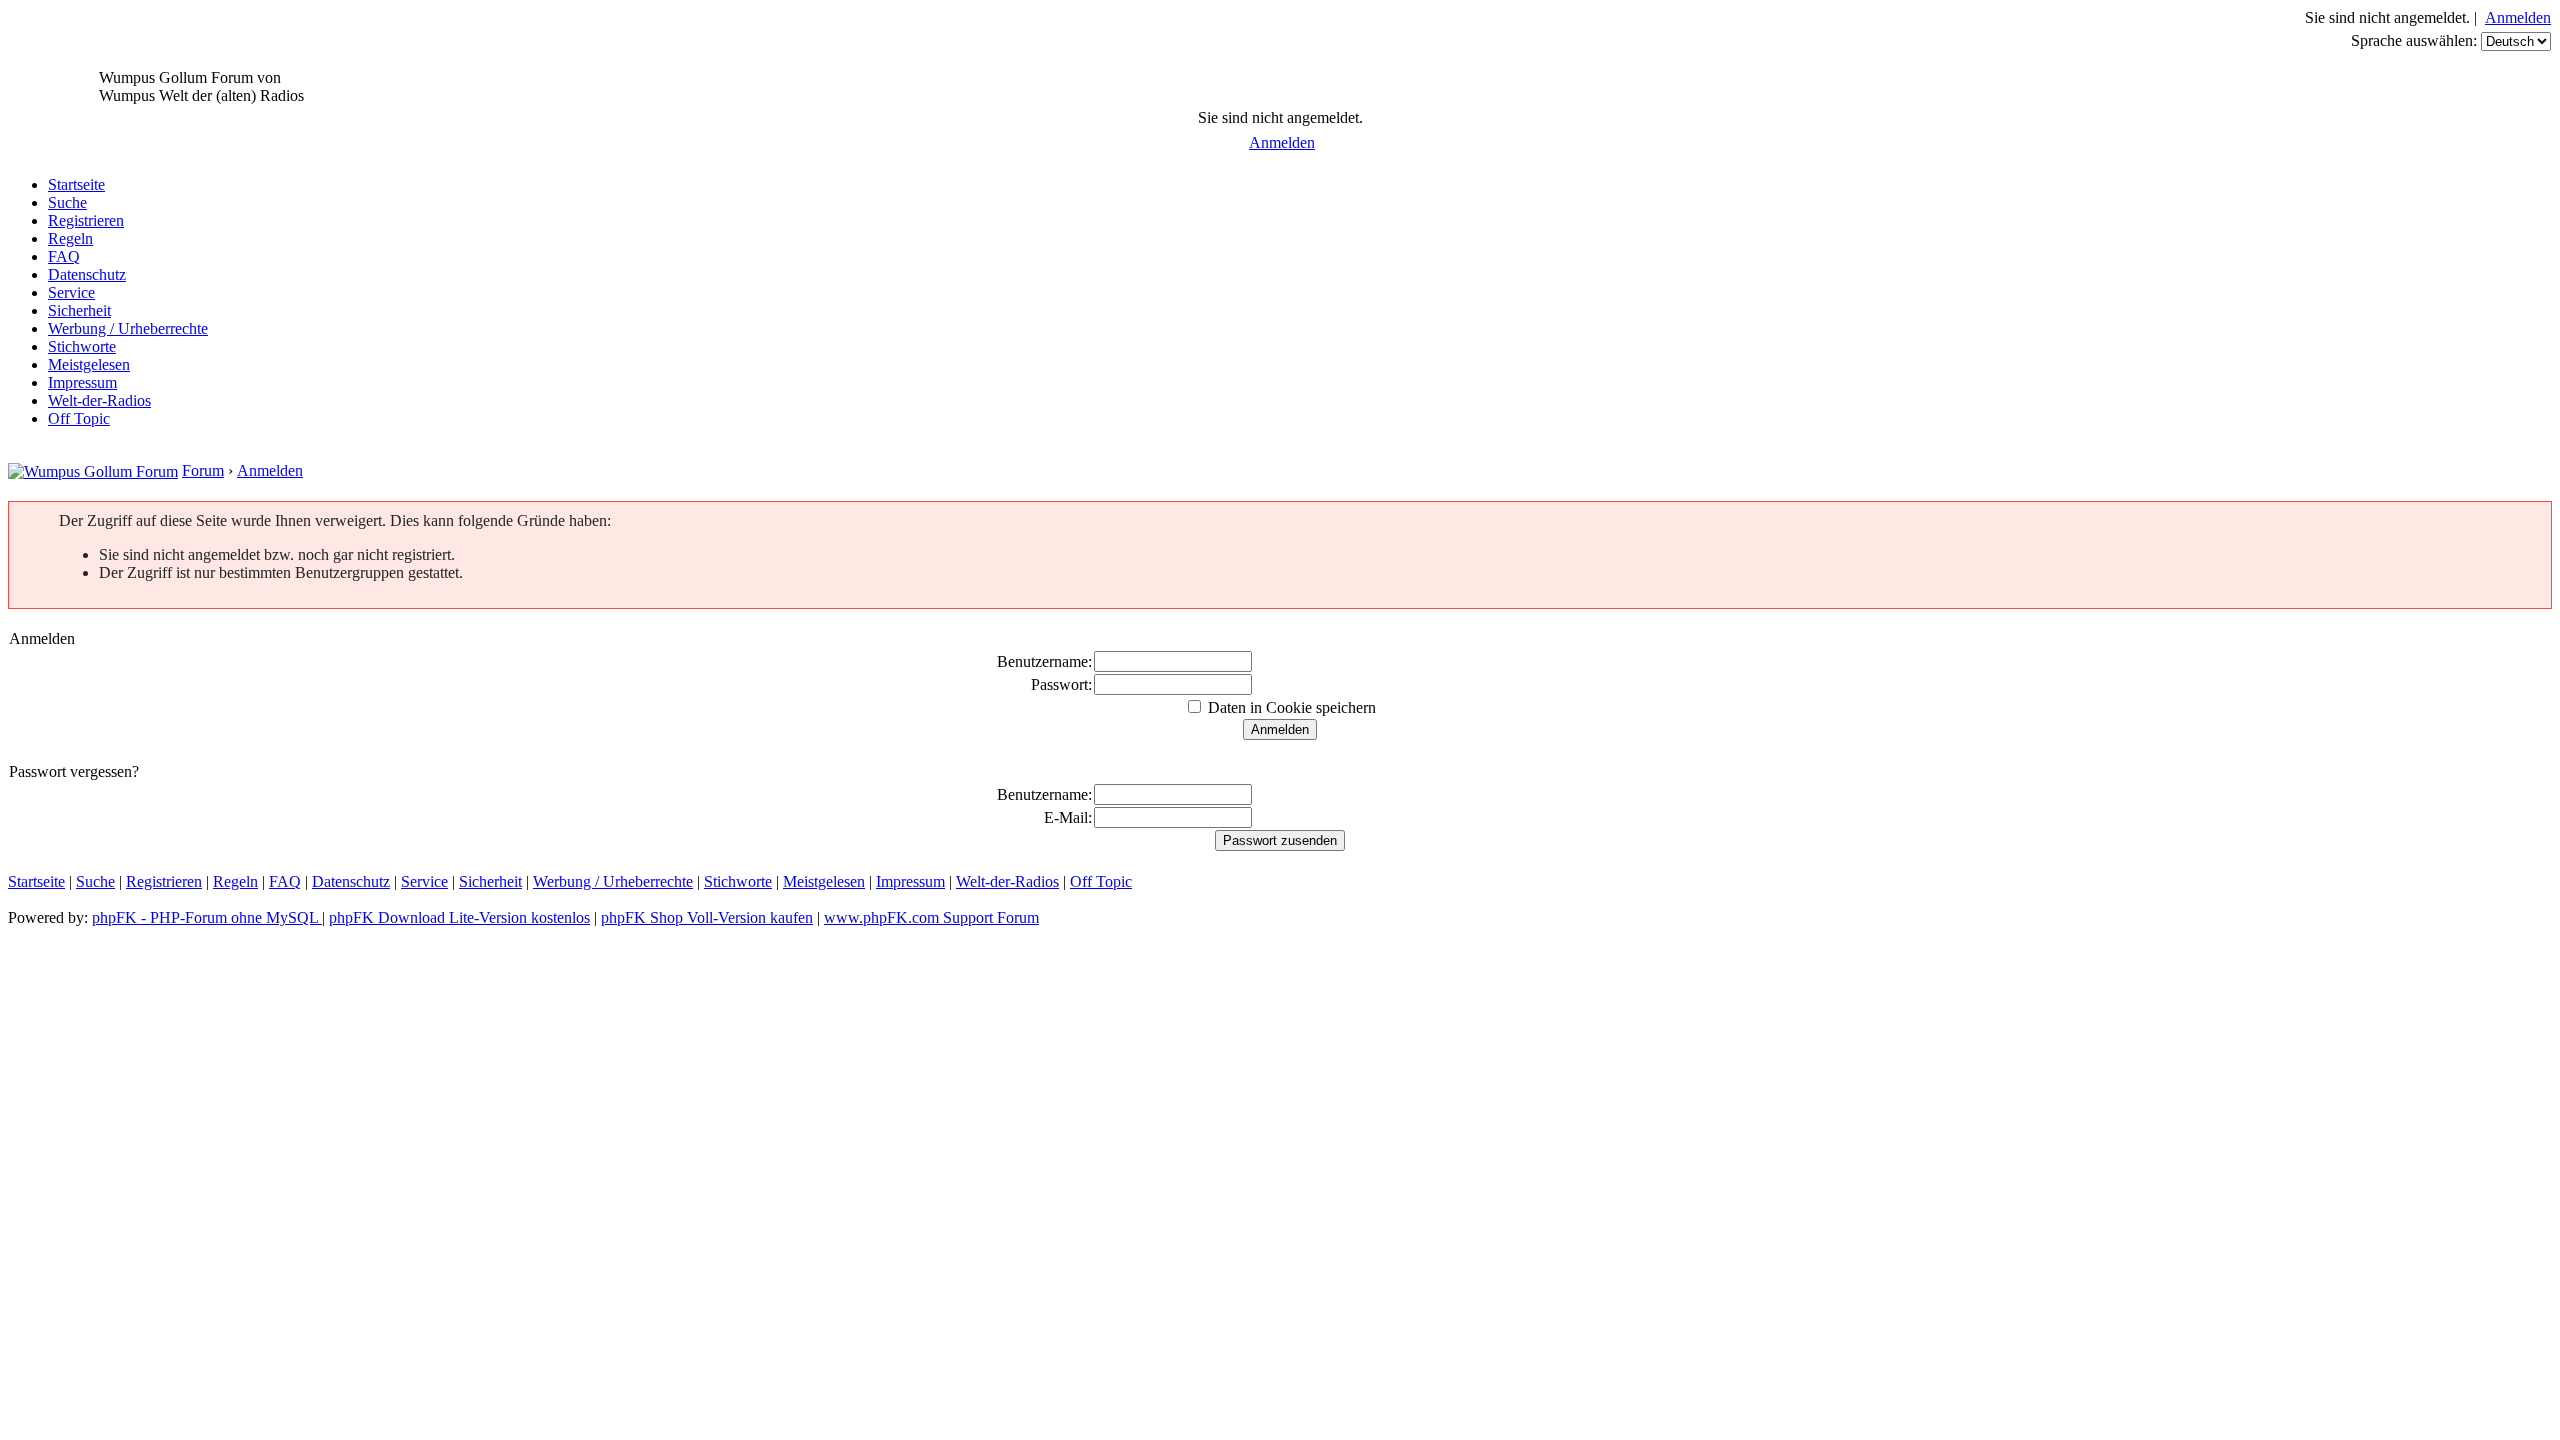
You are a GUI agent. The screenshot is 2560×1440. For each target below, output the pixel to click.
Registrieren (86, 220)
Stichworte (82, 346)
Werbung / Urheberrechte (128, 328)
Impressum (82, 382)
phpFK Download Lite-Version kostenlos (459, 917)
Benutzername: (1044, 661)
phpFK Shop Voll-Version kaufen (707, 917)
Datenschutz (87, 274)
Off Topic (79, 418)
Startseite (76, 184)
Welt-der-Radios (99, 400)
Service (71, 292)
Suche (67, 202)
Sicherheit (79, 310)
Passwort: (1061, 684)
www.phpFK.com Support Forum (931, 917)
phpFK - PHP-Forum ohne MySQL (207, 917)
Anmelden (2518, 17)
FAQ (64, 256)
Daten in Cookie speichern (1290, 707)
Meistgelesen (89, 364)
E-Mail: (1068, 817)
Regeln (70, 238)
